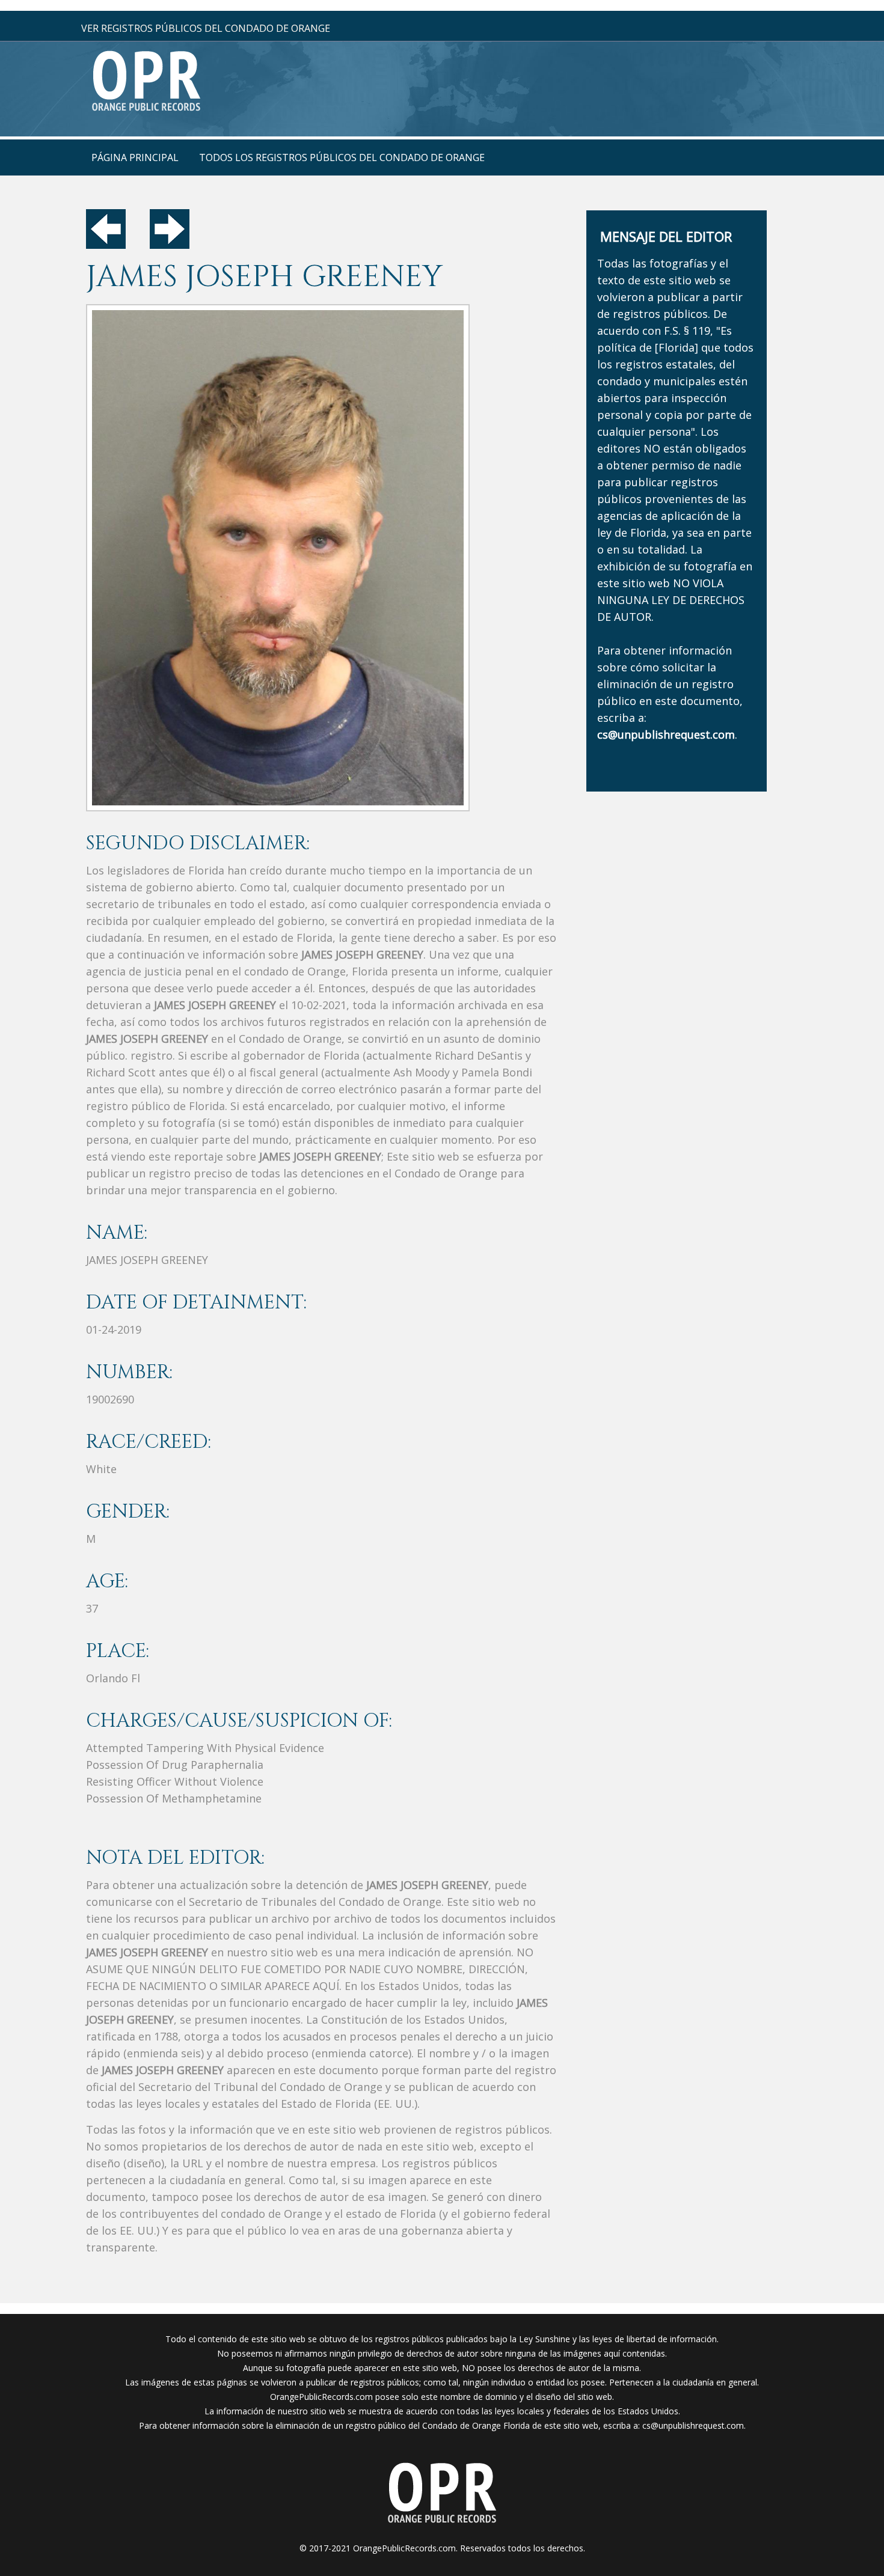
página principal (135, 157)
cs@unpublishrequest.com (693, 2425)
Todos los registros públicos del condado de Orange (342, 157)
